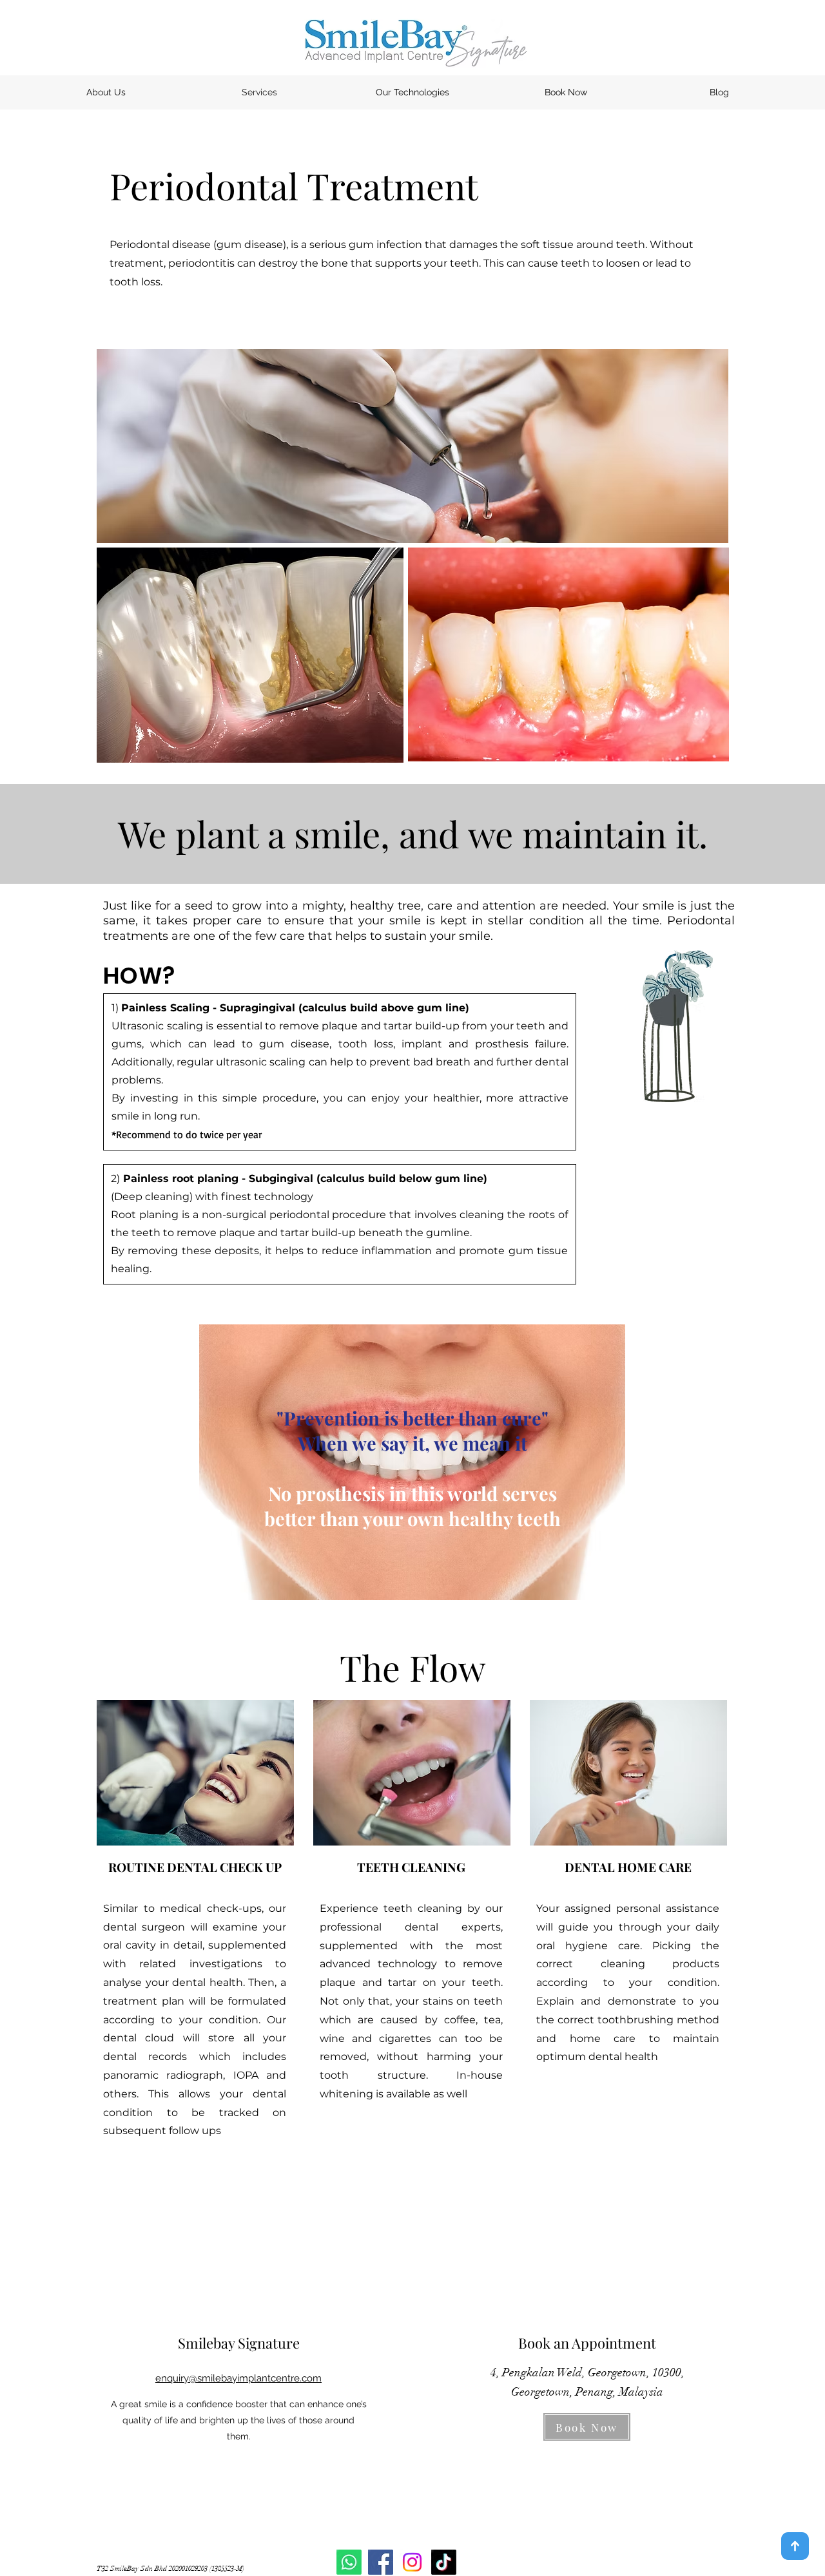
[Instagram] (412, 2562)
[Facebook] (381, 2562)
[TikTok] (444, 2562)
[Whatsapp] (349, 2562)
